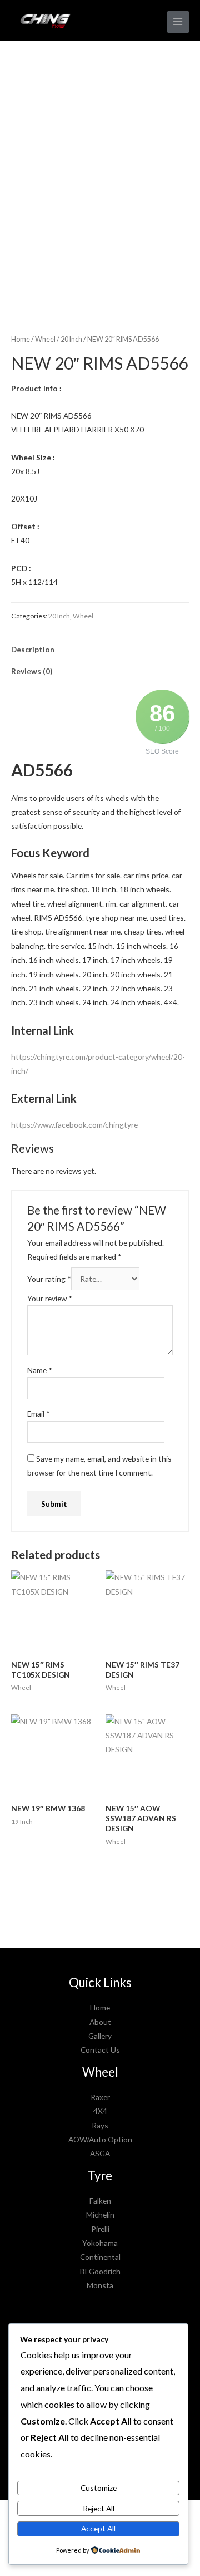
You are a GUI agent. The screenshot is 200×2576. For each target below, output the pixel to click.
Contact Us (100, 2050)
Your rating (49, 1279)
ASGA (100, 2153)
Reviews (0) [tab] (32, 671)
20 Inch (71, 339)
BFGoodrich (100, 2271)
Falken (100, 2201)
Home (21, 339)
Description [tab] (33, 649)
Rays (100, 2125)
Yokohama (100, 2243)
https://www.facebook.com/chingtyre (74, 1125)
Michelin (100, 2214)
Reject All (99, 2508)
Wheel (45, 339)
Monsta (100, 2285)
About (100, 2022)
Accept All (98, 2528)
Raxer (100, 2097)
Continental (100, 2257)
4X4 (100, 2111)
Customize (99, 2488)
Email (39, 1414)
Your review (50, 1298)
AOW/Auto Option (100, 2139)
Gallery (100, 2036)
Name (40, 1370)
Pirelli (100, 2229)
